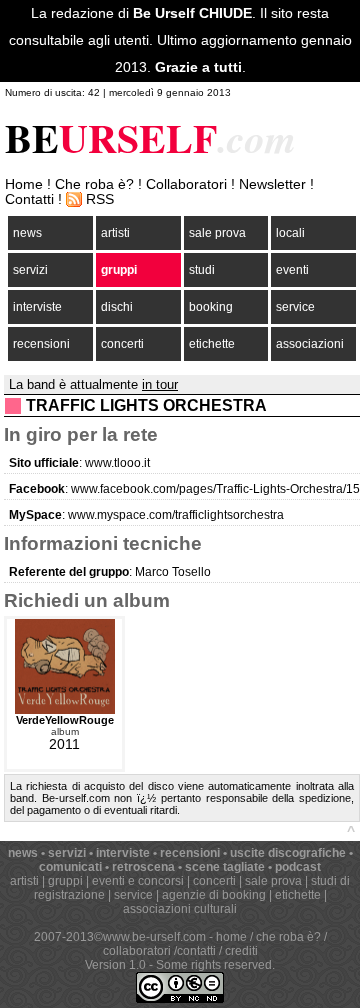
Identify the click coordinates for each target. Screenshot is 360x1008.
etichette (212, 344)
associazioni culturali (180, 909)
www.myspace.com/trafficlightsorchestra (176, 515)
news (27, 233)
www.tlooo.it (117, 463)
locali (290, 233)
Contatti (29, 199)
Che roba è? (94, 184)
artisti (115, 233)
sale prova (217, 233)
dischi (117, 307)
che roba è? (288, 937)
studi (202, 270)
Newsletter (272, 184)
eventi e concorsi (138, 881)
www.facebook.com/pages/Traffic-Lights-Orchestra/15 (215, 489)
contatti (196, 951)
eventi (292, 270)
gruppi (119, 270)
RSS (100, 199)
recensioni (41, 344)
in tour (160, 384)
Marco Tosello (173, 572)
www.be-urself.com (154, 937)
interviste (37, 307)
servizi (30, 270)
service (295, 307)
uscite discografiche (288, 853)
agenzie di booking (214, 895)
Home (24, 184)
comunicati (70, 867)
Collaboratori (186, 184)
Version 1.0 (115, 965)
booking (211, 307)
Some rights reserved (214, 965)
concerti (122, 344)
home (231, 937)
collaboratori (137, 951)
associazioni (310, 344)
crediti (241, 951)
